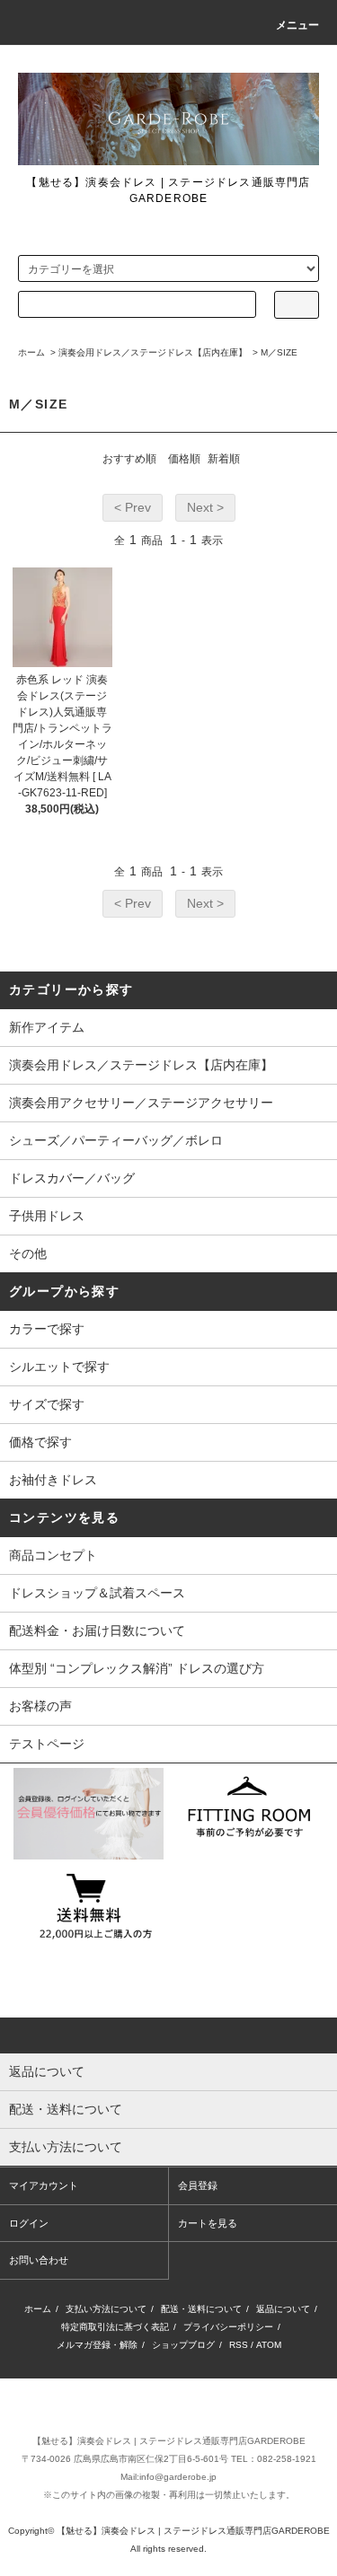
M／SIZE (279, 352)
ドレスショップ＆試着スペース (97, 1593)
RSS (239, 2345)
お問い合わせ (39, 2260)
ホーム (31, 352)
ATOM (269, 2345)
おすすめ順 (129, 459)
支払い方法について (106, 2309)
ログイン (29, 2223)
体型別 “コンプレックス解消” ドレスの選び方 (137, 1668)
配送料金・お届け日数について (97, 1631)
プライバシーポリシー (228, 2327)
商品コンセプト (53, 1555)
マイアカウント (44, 2185)
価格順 (184, 459)
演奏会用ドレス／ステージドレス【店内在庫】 (153, 352)
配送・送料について (201, 2309)
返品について (283, 2309)
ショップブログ (183, 2345)
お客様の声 (40, 1706)
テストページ (47, 1744)
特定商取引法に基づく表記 (115, 2327)
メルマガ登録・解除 (97, 2345)
